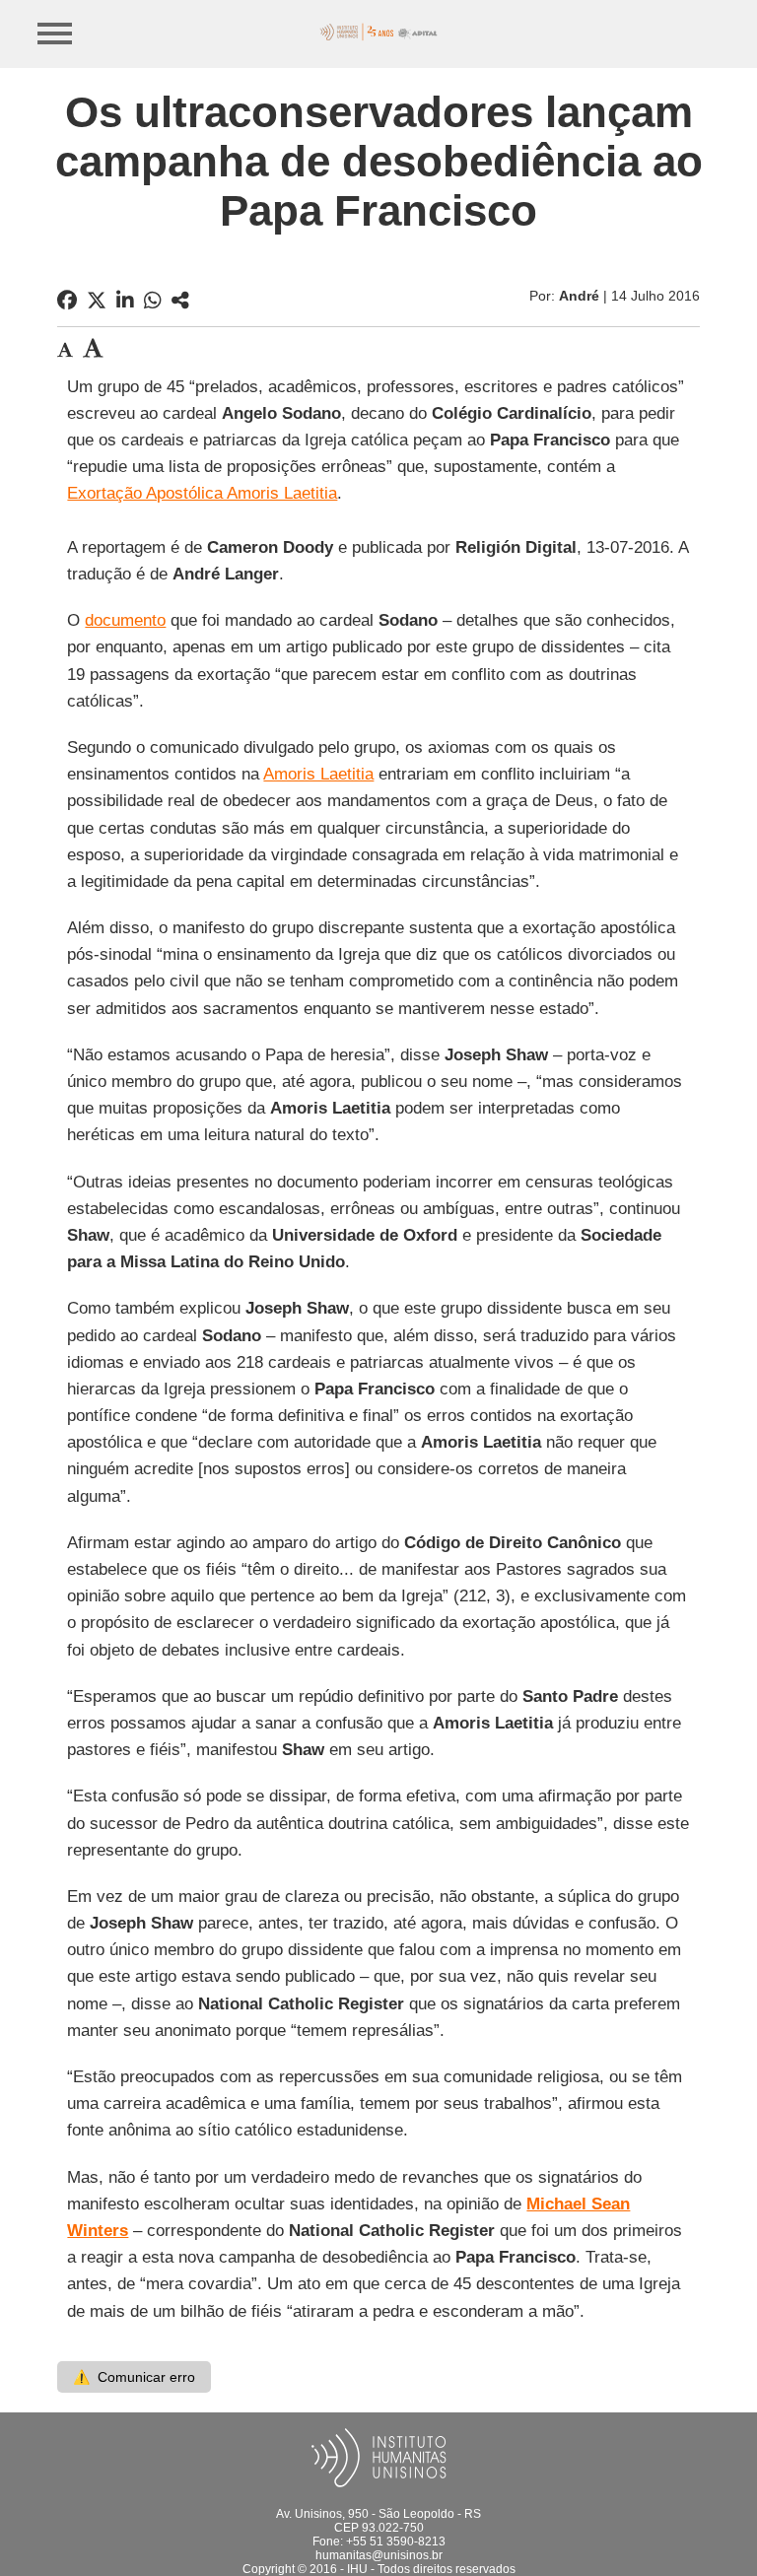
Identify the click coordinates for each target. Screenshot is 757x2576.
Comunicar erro (134, 2377)
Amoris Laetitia (318, 774)
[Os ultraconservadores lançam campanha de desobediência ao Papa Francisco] (180, 301)
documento (125, 620)
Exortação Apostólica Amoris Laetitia (202, 493)
